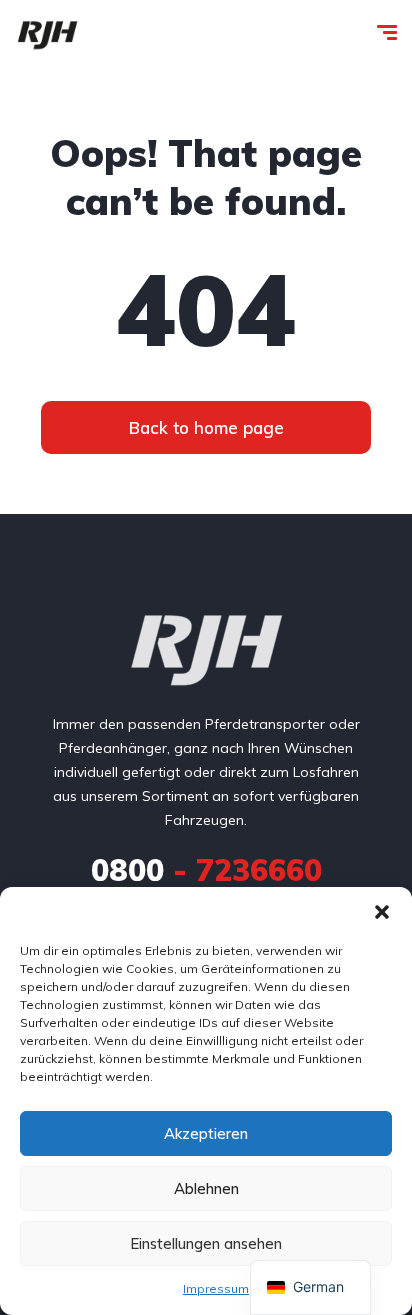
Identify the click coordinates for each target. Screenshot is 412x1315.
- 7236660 (206, 870)
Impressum (216, 1288)
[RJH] (47, 35)
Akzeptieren (206, 1133)
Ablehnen (206, 1188)
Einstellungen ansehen (206, 1243)
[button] (382, 912)
